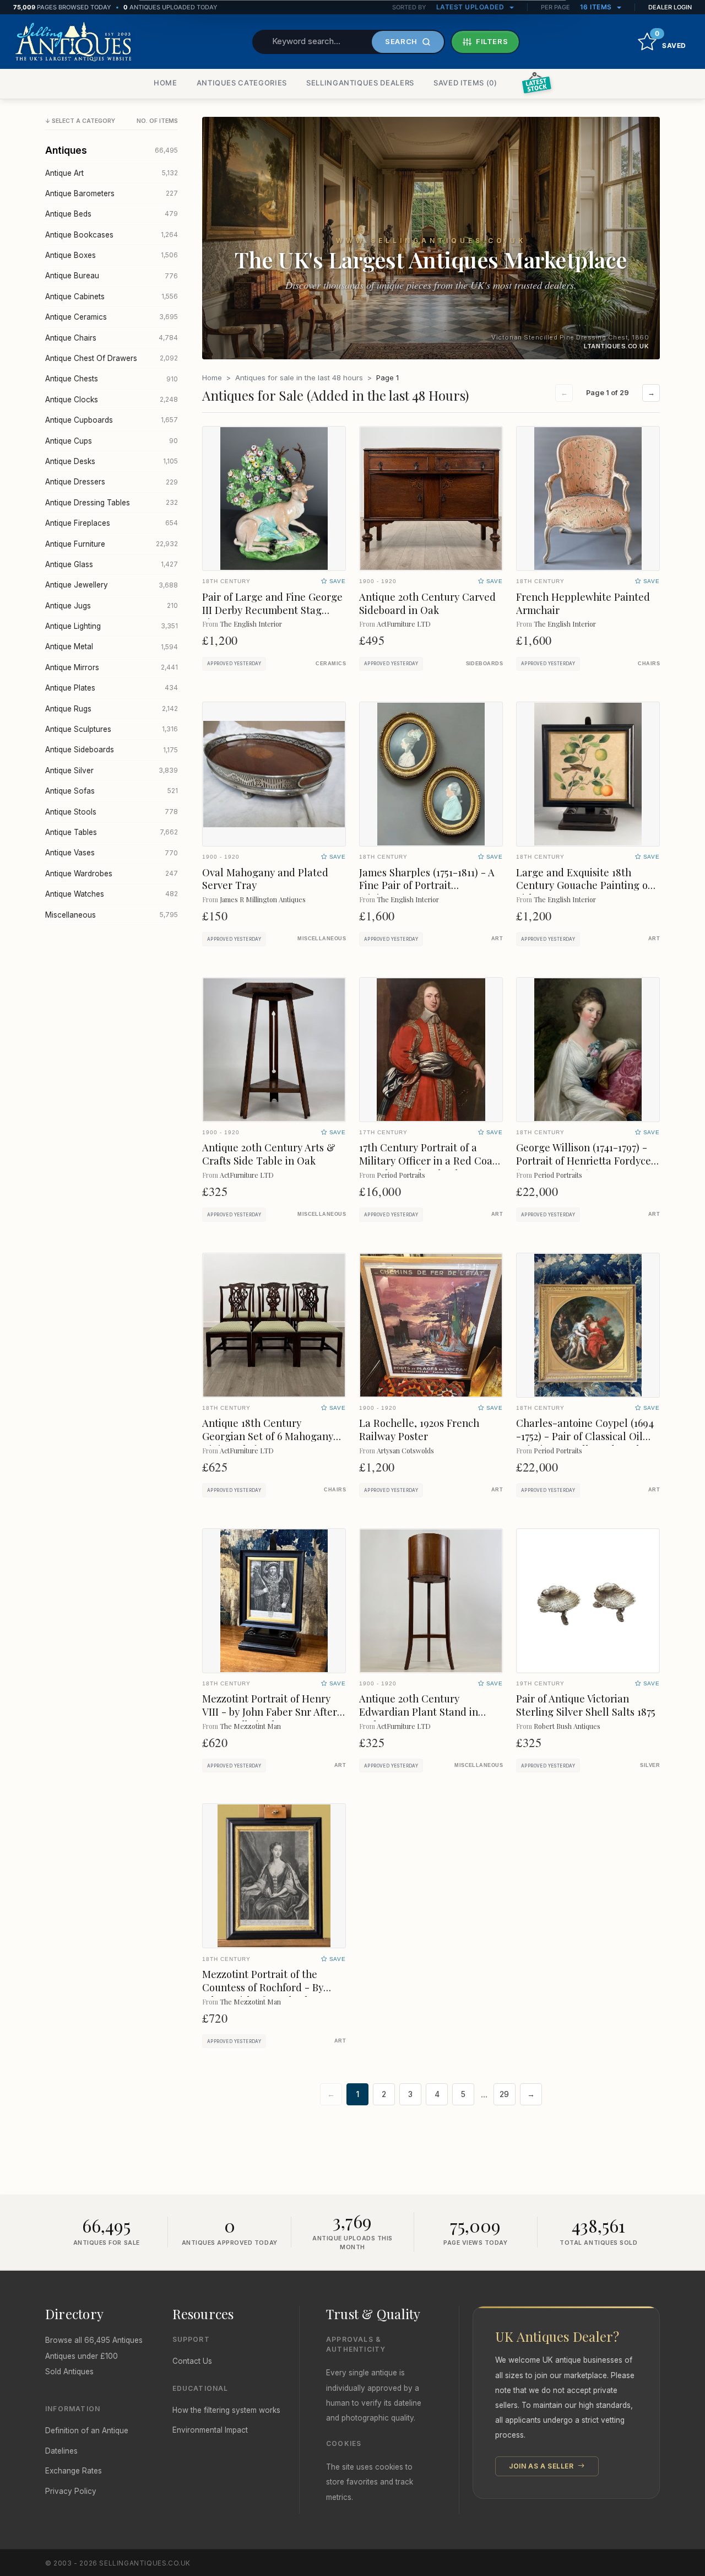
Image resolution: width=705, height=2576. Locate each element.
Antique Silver (112, 770)
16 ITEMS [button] (597, 7)
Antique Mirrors (112, 667)
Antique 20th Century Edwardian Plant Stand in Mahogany (419, 1712)
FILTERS (492, 41)
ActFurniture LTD (404, 624)
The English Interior (251, 624)
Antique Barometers (112, 193)
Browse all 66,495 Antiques (94, 2340)
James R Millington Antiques (263, 899)
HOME (166, 83)
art (497, 939)
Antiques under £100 (82, 2356)
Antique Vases (112, 853)
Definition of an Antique (87, 2431)
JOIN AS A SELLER (542, 2466)
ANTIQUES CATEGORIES (242, 83)
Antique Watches (112, 894)
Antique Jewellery (112, 585)
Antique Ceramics (112, 317)
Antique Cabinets (112, 297)
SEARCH (401, 41)
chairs (649, 664)
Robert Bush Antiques (567, 1726)
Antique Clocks (112, 400)
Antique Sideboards (112, 750)
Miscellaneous (112, 915)
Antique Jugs (112, 606)
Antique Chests (112, 379)
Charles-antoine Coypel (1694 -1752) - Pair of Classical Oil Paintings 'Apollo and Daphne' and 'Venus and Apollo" (586, 1443)
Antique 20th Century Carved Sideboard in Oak (427, 603)
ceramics (331, 664)
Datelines (61, 2451)
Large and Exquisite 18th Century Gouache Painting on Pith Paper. (585, 885)
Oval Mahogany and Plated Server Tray (265, 879)
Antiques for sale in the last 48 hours (299, 378)
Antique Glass (112, 564)
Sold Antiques (69, 2372)
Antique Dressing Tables (112, 503)
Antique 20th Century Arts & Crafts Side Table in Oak (269, 1154)
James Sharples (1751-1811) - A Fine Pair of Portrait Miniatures (427, 885)
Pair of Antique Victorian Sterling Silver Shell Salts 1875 (586, 1705)
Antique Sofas (112, 791)
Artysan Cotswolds (405, 1450)
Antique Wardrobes (112, 874)
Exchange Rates (74, 2471)
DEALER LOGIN (670, 7)
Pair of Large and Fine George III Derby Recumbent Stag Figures (272, 610)
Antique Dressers (112, 482)
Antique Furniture (112, 544)
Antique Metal (112, 646)
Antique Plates (112, 688)
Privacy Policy (71, 2491)
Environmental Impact (210, 2430)
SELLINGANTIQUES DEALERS (360, 83)
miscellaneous (322, 939)
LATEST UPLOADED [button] (471, 7)
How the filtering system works (226, 2410)
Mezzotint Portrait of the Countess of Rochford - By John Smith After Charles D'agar (263, 1994)
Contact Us (192, 2361)
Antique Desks (112, 461)
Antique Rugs (112, 709)
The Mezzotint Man (250, 1726)
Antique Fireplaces (112, 523)
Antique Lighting (112, 626)
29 (504, 2094)
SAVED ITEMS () (465, 83)
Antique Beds (112, 214)
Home (212, 378)
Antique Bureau (112, 276)
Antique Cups (112, 441)
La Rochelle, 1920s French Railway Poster (419, 1429)
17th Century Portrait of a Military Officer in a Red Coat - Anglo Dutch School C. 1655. (428, 1160)
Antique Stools (112, 812)
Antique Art (112, 173)
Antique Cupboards (112, 420)
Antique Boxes (112, 255)
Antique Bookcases (112, 235)
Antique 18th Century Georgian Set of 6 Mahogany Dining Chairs (268, 1436)
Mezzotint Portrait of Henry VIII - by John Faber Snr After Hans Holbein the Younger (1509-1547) (270, 1718)
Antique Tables (112, 832)
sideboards (484, 664)
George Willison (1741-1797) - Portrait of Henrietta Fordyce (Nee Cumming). (584, 1160)
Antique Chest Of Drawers (112, 358)
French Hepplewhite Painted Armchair (583, 603)
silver (650, 1765)
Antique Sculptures (112, 729)
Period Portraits (401, 1175)
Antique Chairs (112, 338)
